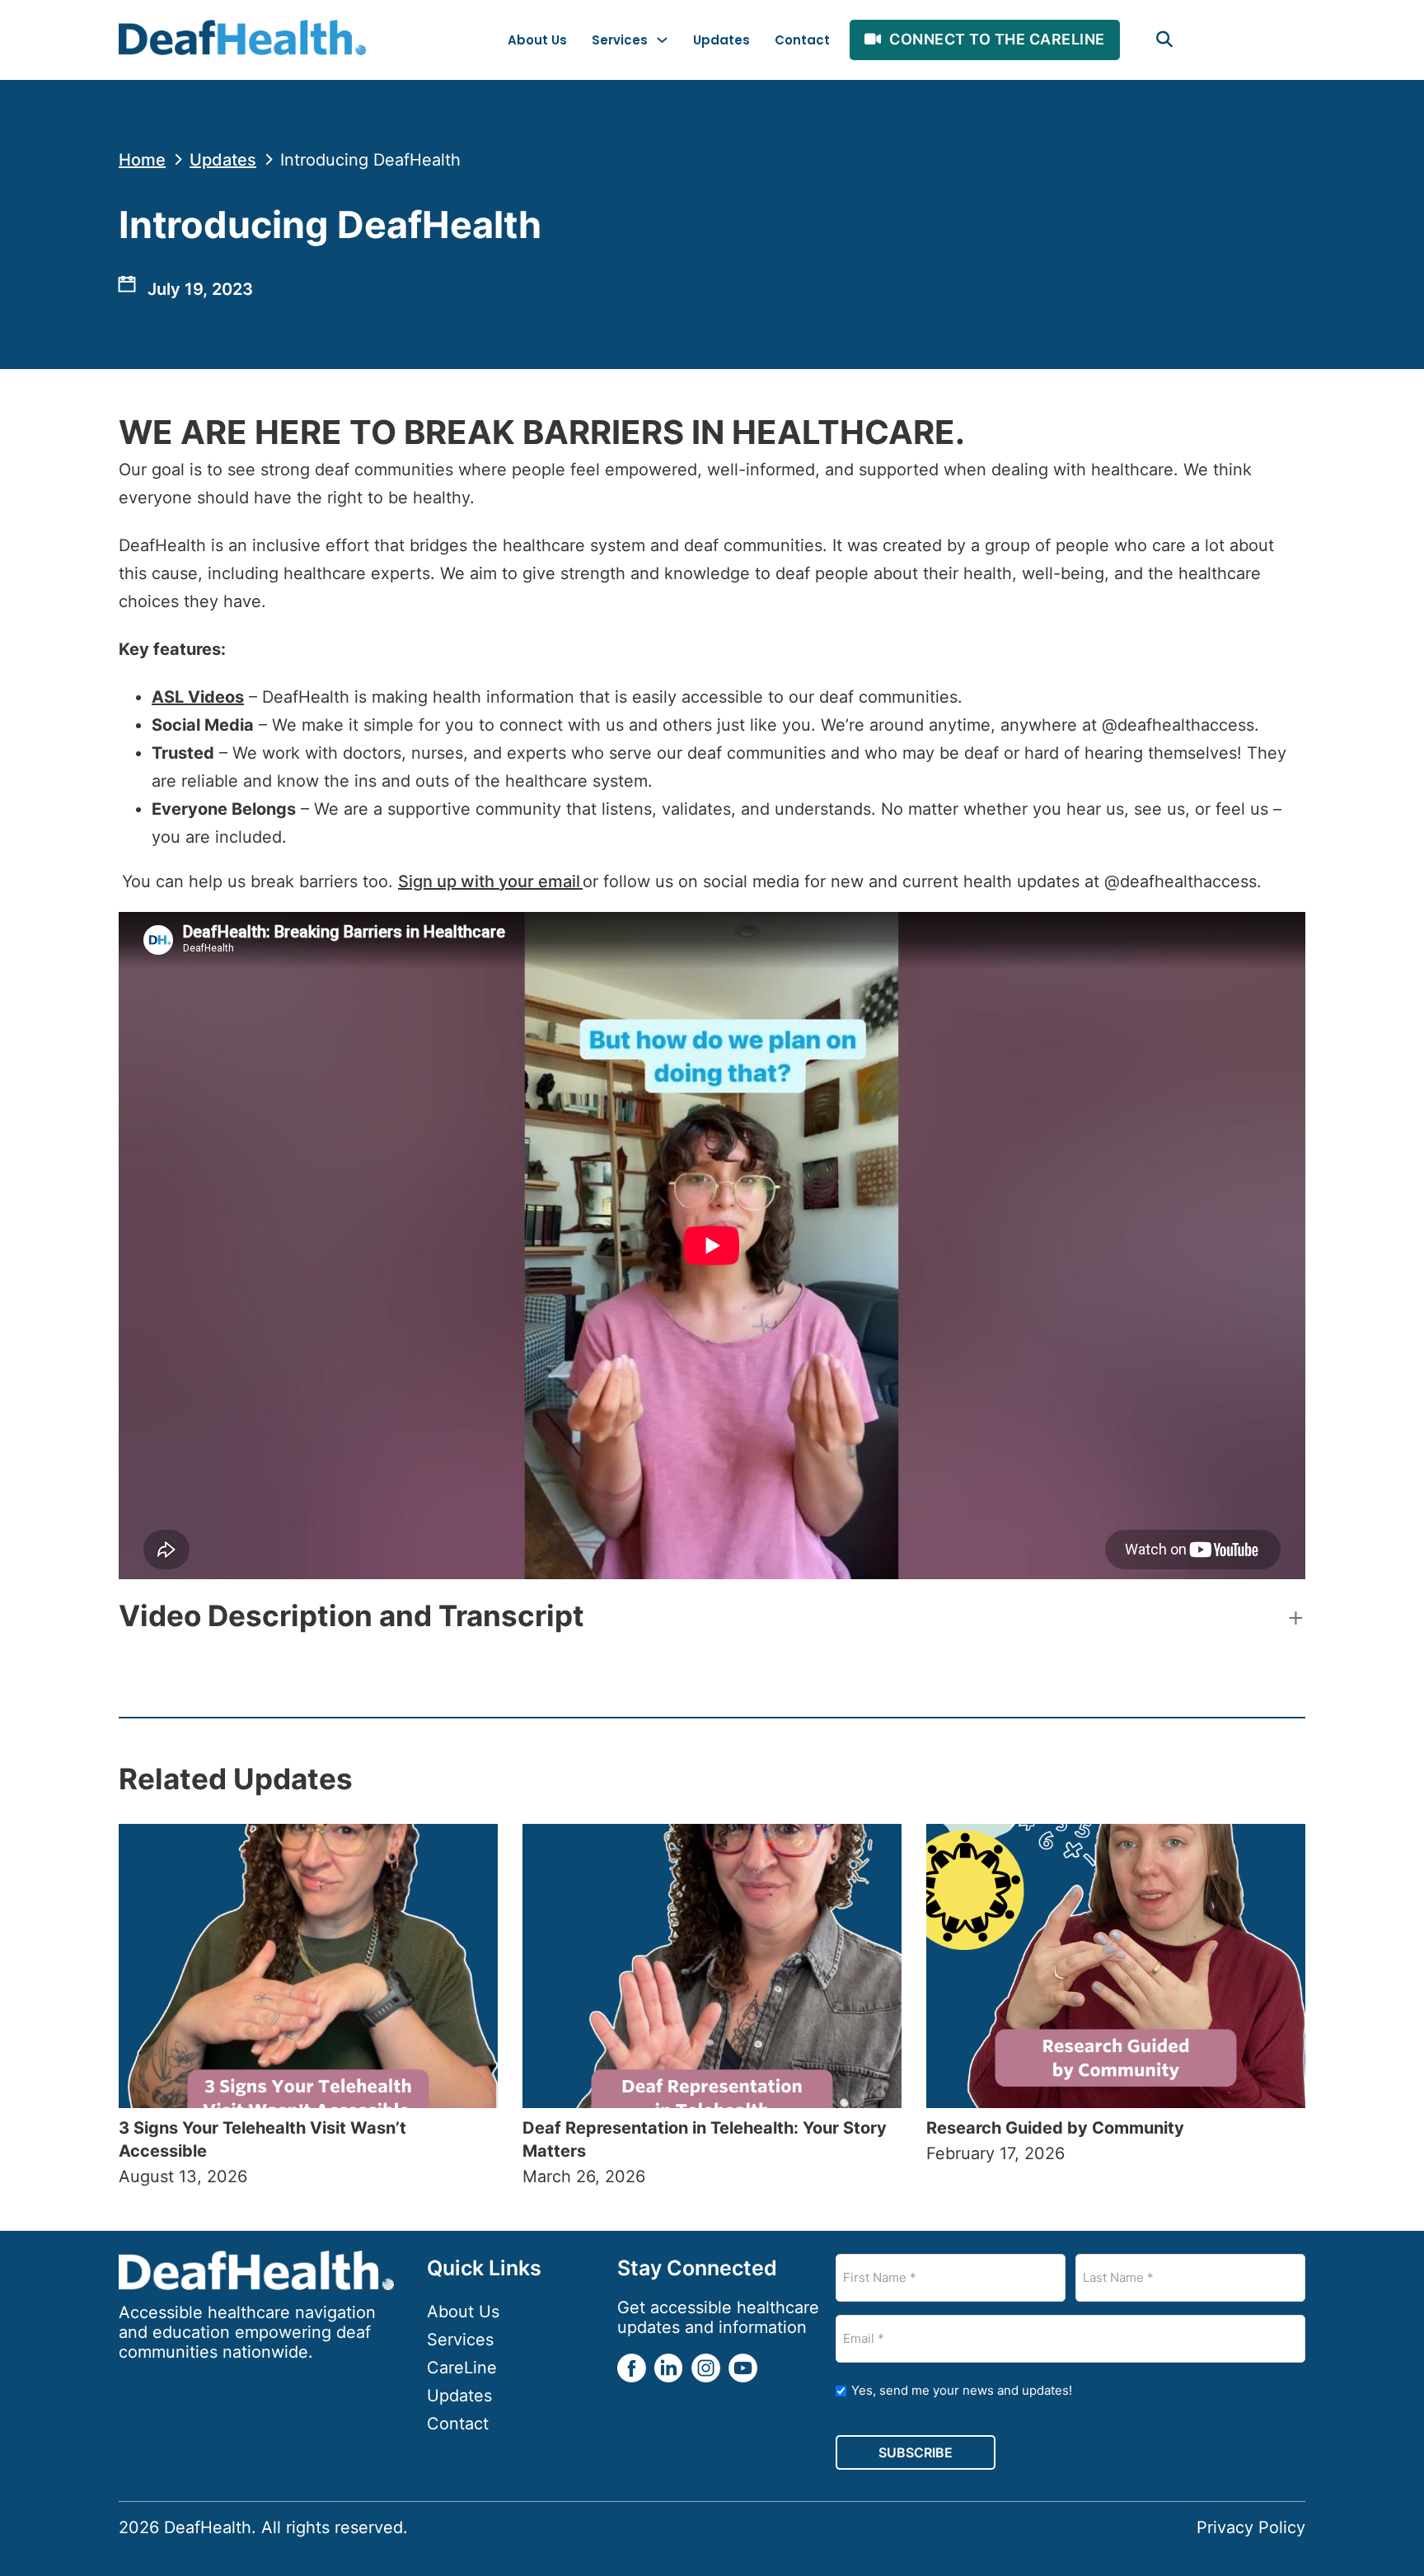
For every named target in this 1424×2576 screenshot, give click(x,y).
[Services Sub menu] (662, 40)
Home (142, 160)
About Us (537, 40)
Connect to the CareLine (997, 39)
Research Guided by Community (1057, 2128)
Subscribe (916, 2452)
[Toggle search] (1164, 40)
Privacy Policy (1251, 2527)
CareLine (462, 2368)
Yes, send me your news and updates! (962, 2390)
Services (620, 40)
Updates (721, 40)
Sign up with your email (490, 881)
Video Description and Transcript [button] (351, 1615)
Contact (802, 40)
